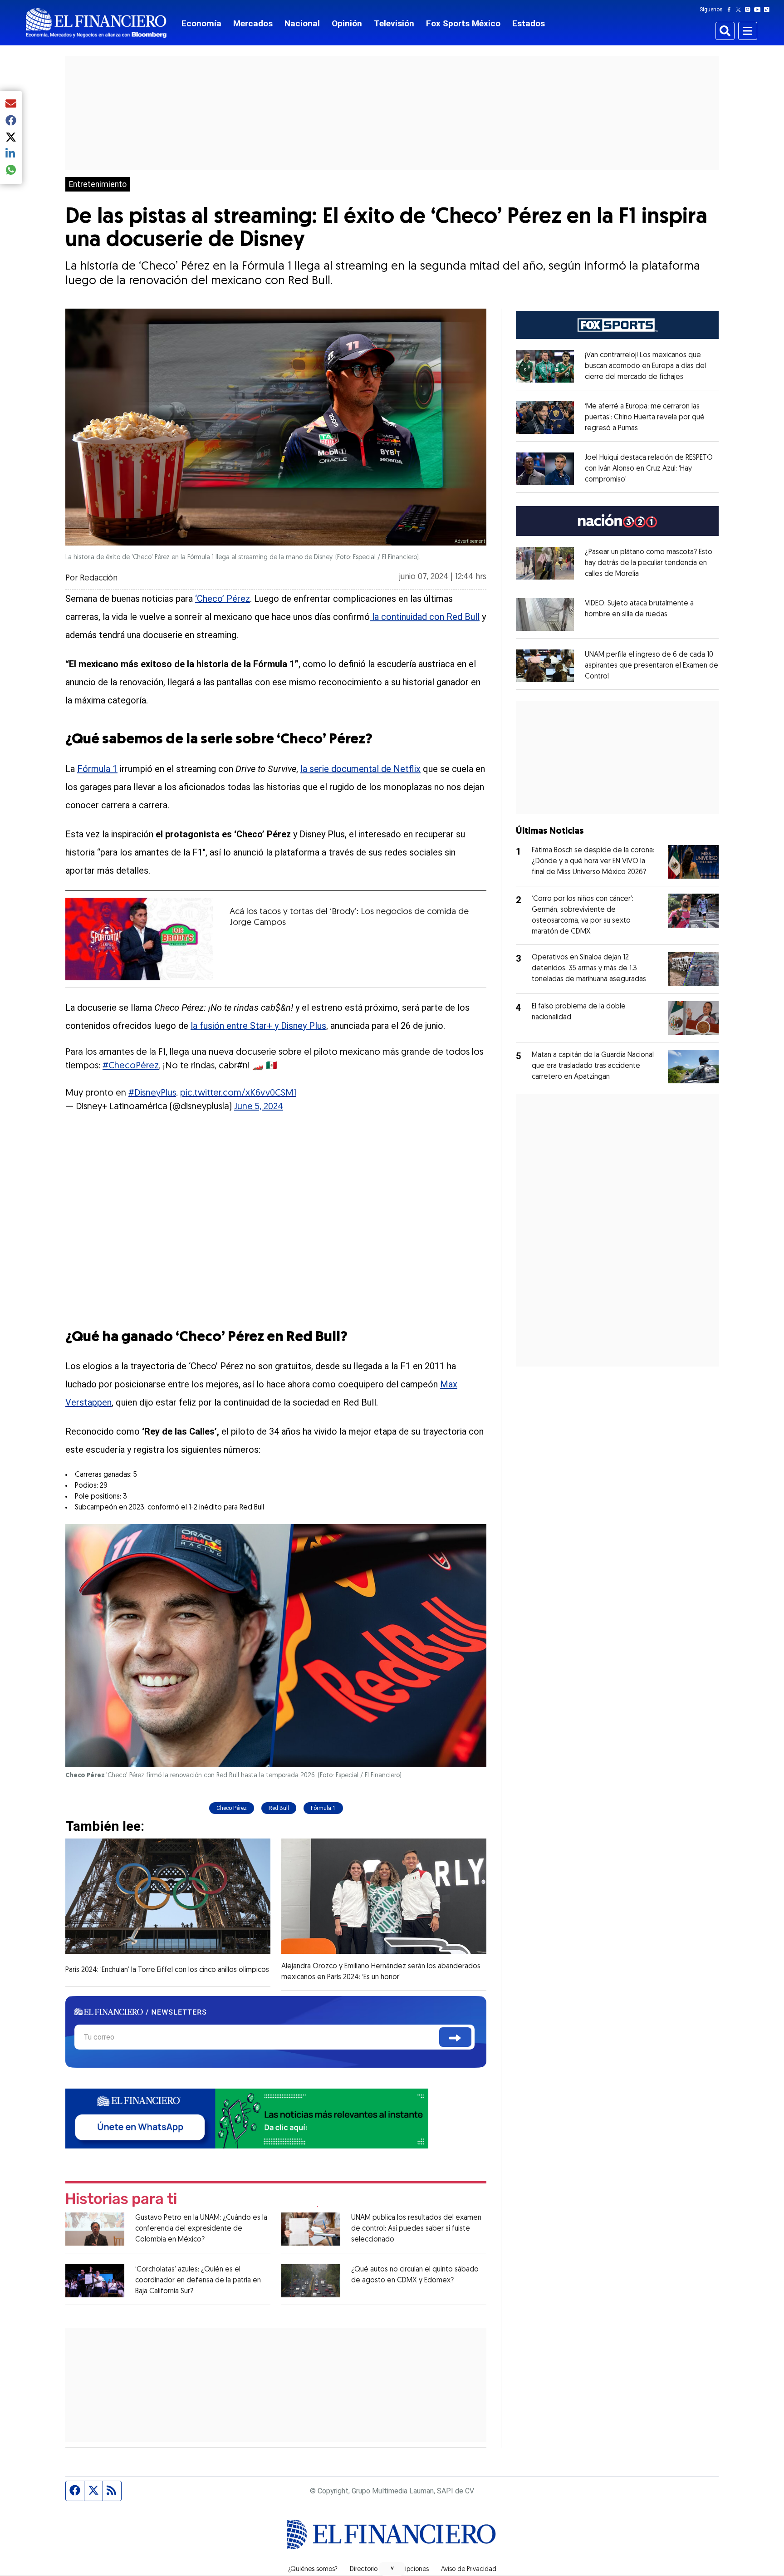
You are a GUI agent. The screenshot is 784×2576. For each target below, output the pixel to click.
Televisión (394, 23)
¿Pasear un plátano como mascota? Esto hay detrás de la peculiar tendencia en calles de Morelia (649, 563)
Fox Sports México (463, 23)
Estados (529, 23)
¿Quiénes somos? (313, 2570)
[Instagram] (750, 10)
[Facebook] (731, 10)
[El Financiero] (96, 23)
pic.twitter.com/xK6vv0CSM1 (238, 1093)
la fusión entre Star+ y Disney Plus (258, 1026)
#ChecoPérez (131, 1066)
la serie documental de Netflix (360, 769)
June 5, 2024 (259, 1107)
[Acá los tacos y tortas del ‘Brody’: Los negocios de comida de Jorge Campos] (139, 939)
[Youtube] (759, 10)
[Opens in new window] (545, 366)
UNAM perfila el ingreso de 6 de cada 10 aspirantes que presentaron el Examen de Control (652, 666)
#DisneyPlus (152, 1093)
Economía (201, 23)
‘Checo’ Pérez (223, 599)
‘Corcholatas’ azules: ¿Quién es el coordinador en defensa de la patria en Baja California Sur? (198, 2281)
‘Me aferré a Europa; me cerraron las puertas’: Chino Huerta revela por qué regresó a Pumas (645, 418)
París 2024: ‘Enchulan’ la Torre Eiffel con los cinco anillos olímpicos (167, 1970)
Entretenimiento (98, 184)
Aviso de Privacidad (469, 2570)
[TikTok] (769, 10)
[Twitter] (740, 10)
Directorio (364, 2570)
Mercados (253, 23)
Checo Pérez (232, 1808)
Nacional (302, 23)
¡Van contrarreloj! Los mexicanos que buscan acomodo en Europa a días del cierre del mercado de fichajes (645, 366)
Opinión (347, 23)
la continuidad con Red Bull (425, 617)
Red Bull (279, 1808)
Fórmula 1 (97, 769)
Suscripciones (409, 2570)
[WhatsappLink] (247, 2118)
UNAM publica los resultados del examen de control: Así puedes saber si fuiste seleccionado (416, 2229)
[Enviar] (455, 2037)
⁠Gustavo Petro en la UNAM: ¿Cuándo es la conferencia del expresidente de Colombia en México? (201, 2229)
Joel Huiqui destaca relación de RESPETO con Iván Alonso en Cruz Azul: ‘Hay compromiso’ (649, 469)
